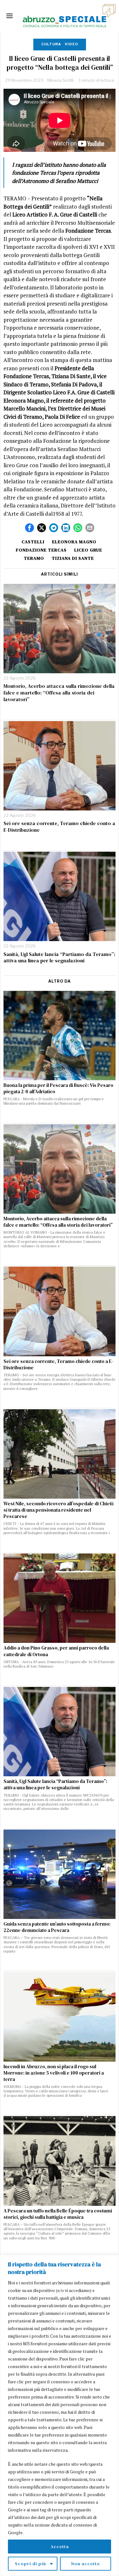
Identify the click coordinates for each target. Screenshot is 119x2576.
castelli (33, 542)
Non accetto (86, 2564)
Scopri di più (30, 2564)
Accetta (60, 2547)
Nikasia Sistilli (60, 80)
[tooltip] (30, 528)
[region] (60, 2415)
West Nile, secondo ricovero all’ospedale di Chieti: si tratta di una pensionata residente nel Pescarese (59, 1510)
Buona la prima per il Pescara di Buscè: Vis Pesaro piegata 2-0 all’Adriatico (58, 1088)
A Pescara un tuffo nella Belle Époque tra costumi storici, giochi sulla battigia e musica (58, 2214)
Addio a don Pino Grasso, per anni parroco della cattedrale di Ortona (56, 1651)
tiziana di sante (73, 558)
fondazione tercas (41, 550)
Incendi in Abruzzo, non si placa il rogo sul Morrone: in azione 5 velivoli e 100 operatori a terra (54, 2073)
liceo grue (88, 550)
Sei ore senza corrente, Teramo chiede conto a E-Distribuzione (59, 827)
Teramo (34, 558)
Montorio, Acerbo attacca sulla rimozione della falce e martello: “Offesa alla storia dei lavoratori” (59, 693)
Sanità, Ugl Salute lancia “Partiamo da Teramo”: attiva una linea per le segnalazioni (59, 958)
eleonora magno (74, 542)
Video (71, 44)
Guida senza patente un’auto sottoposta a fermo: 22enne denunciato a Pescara (57, 1927)
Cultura (51, 44)
